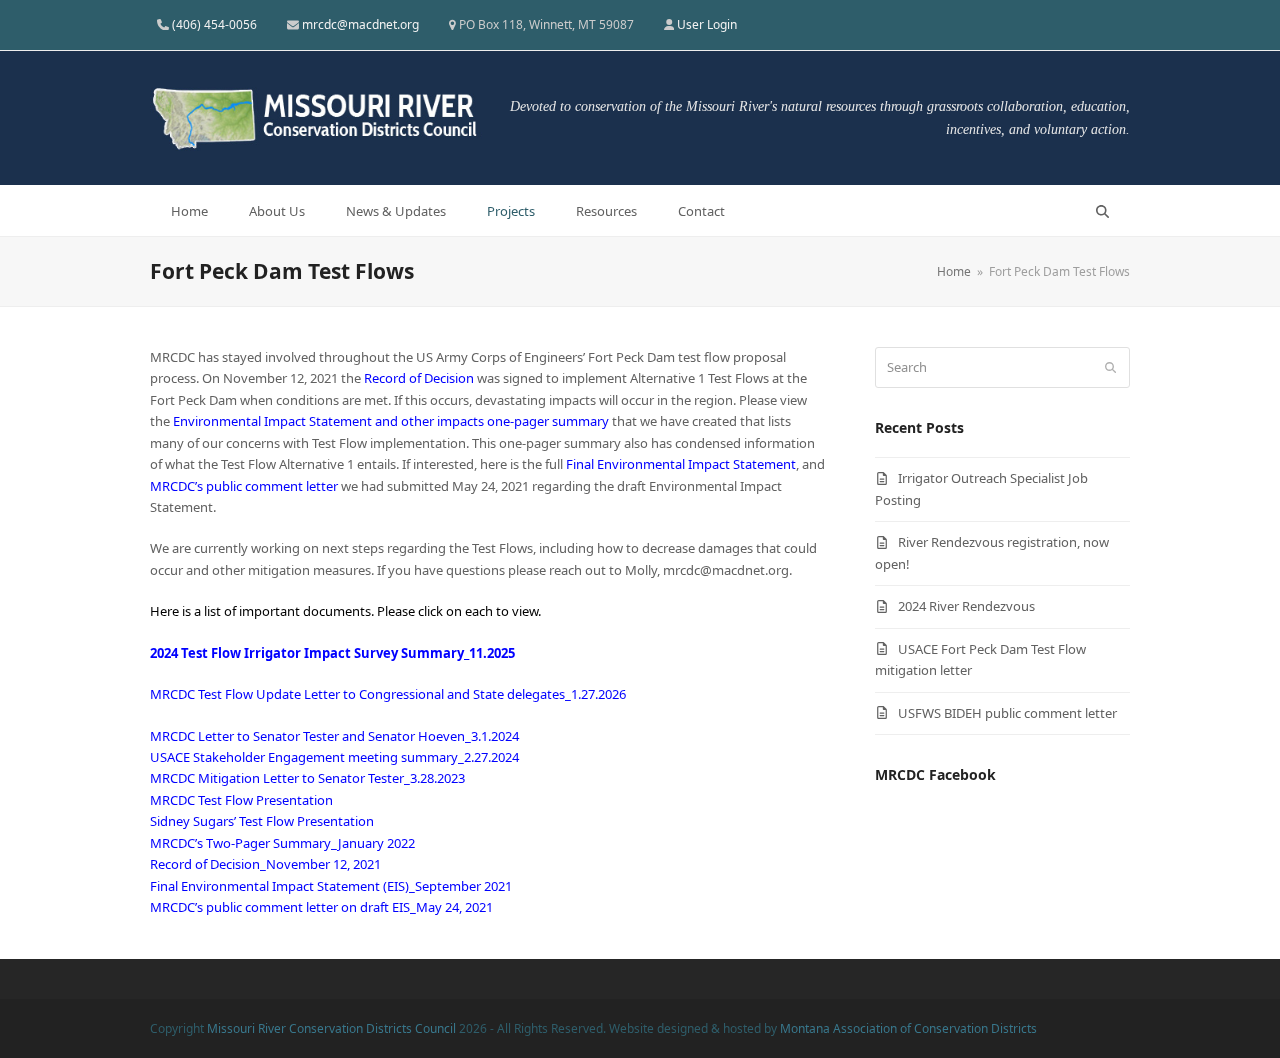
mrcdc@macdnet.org (360, 24)
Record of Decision (419, 378)
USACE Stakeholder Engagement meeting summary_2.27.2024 (334, 757)
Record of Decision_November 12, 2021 (265, 864)
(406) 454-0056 (214, 24)
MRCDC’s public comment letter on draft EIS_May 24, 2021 (321, 907)
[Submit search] (1110, 368)
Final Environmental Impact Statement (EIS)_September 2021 (331, 886)
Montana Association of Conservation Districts (908, 1028)
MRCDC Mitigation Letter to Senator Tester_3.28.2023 (307, 778)
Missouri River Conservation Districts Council (331, 1028)
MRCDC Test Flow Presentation (241, 800)
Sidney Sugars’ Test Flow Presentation (262, 821)
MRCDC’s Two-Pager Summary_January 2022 (282, 843)
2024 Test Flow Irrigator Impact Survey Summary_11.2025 (332, 653)
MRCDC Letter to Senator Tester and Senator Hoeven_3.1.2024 (334, 736)
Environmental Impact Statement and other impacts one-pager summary (392, 421)
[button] (1102, 211)
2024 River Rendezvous (966, 606)
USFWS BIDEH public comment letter (1007, 713)
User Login (707, 24)
